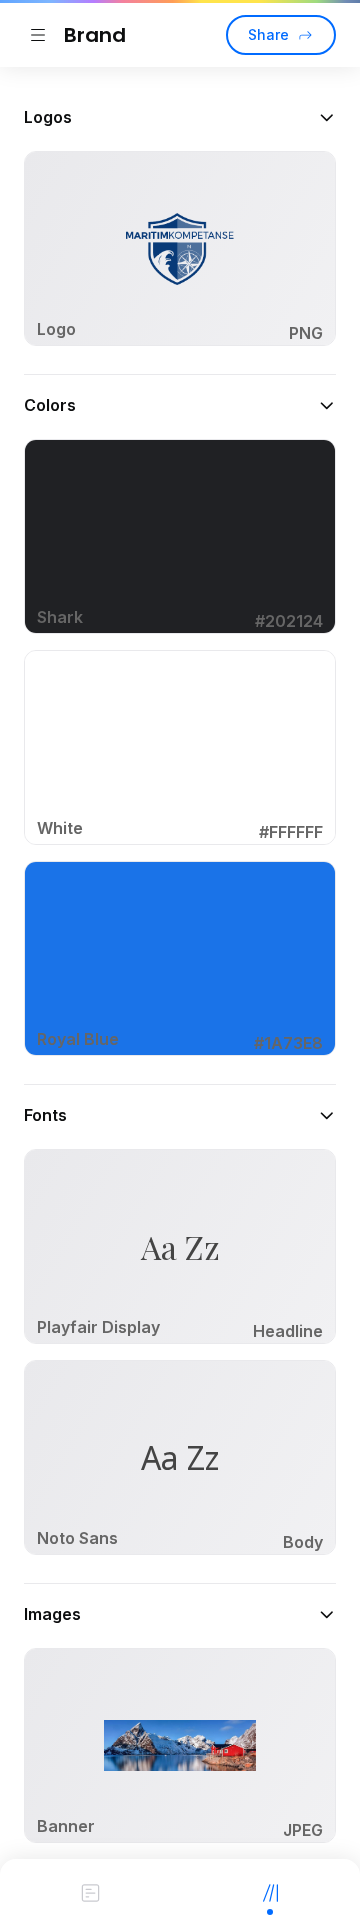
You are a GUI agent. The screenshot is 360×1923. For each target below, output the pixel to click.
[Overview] (90, 1891)
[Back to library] (38, 35)
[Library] (270, 1891)
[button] (180, 117)
